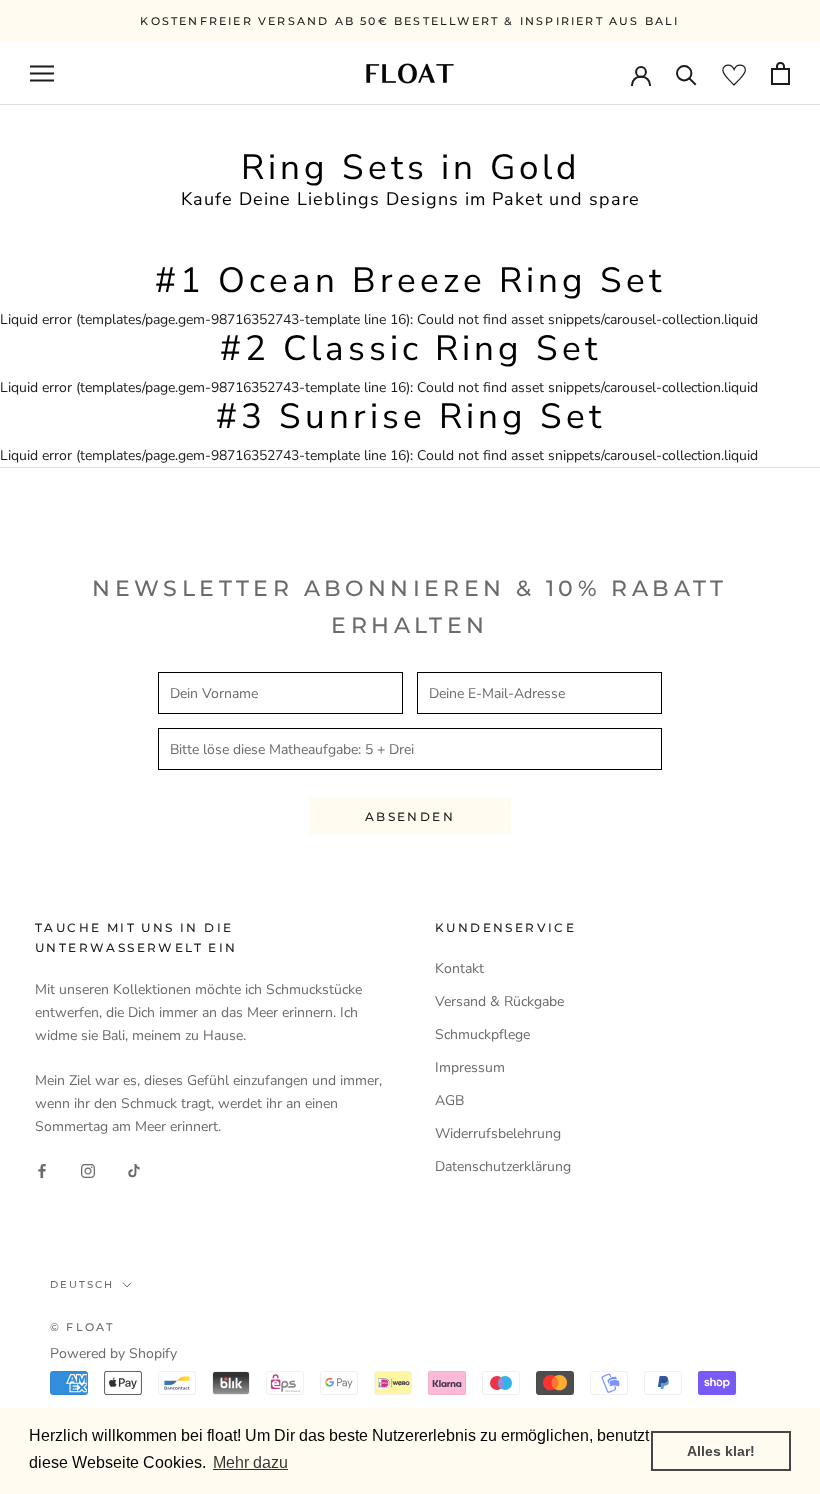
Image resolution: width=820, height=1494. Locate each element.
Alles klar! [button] (721, 1451)
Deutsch (82, 1284)
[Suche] (686, 73)
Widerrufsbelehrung (498, 1133)
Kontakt (459, 968)
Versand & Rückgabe (499, 1001)
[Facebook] (42, 1170)
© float (82, 1327)
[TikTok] (134, 1170)
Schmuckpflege (482, 1034)
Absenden (410, 816)
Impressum (470, 1067)
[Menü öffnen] (42, 73)
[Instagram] (88, 1170)
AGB (449, 1100)
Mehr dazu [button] (250, 1462)
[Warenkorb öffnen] (780, 73)
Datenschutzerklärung (503, 1166)
